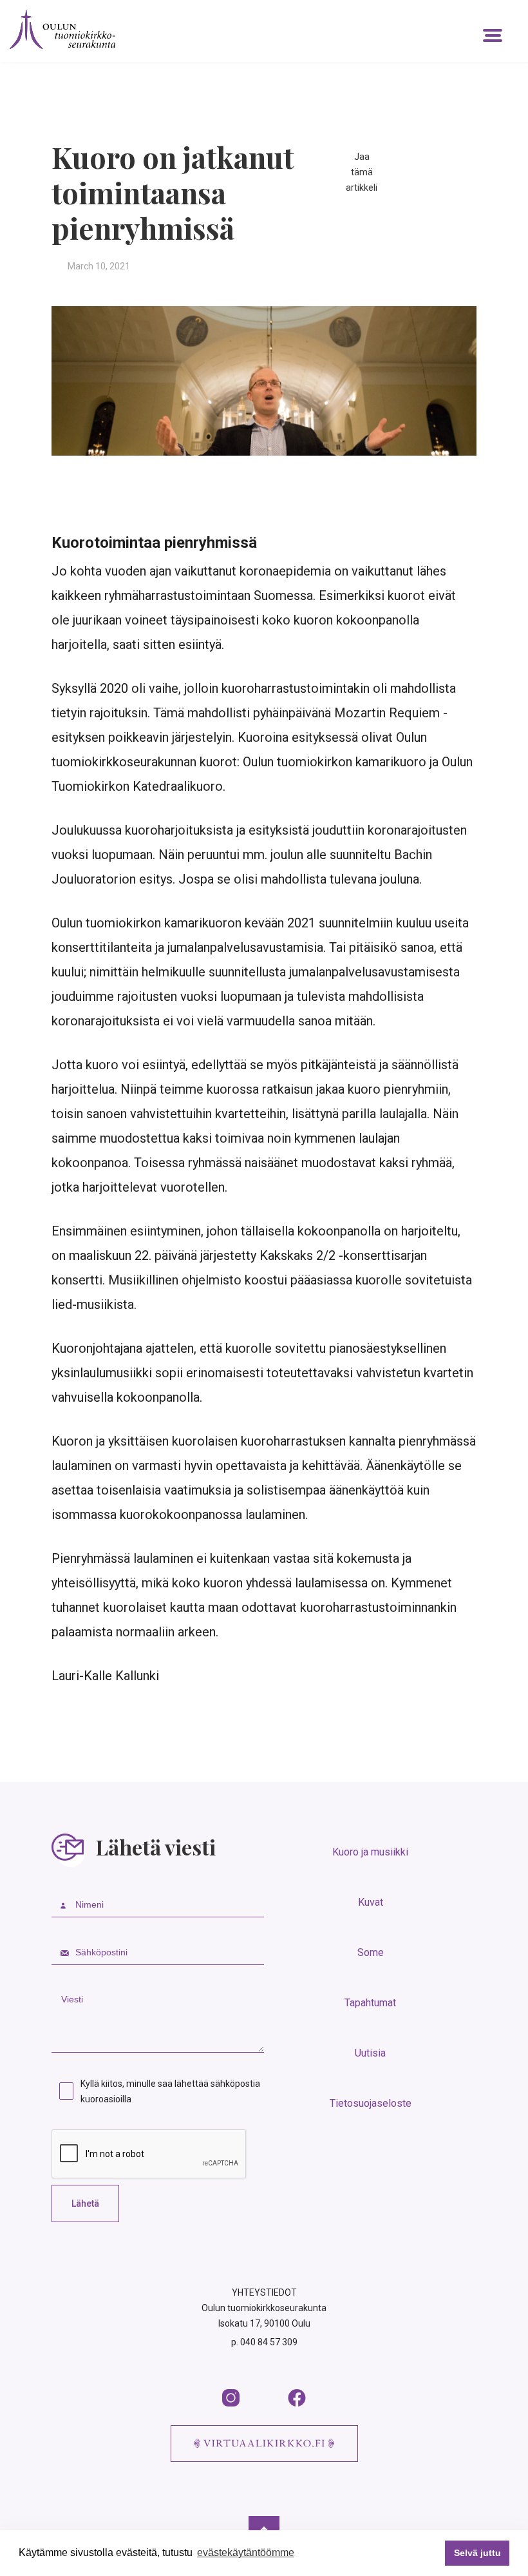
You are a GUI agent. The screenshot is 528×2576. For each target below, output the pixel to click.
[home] (62, 29)
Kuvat (371, 1902)
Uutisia (370, 2053)
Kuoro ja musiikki (370, 1852)
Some (371, 1952)
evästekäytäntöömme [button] (246, 2552)
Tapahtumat (370, 2003)
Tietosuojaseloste (371, 2103)
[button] (493, 35)
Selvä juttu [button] (477, 2553)
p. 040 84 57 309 (264, 2342)
